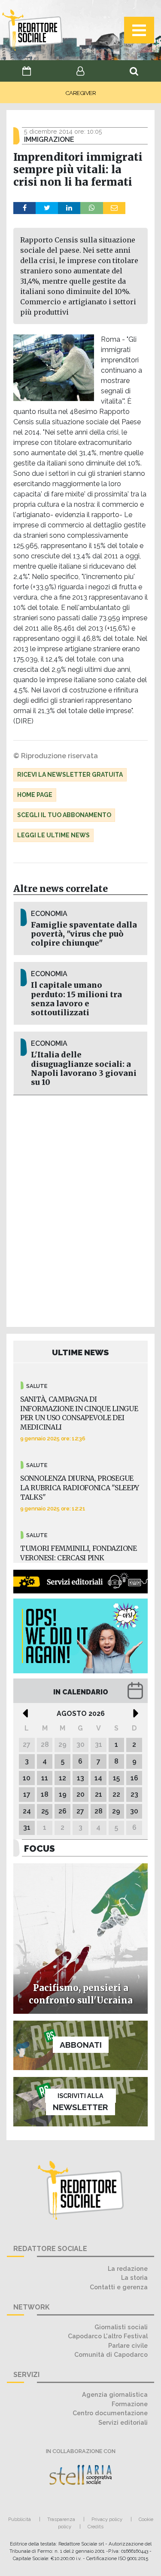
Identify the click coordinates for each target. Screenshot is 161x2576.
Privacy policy (107, 2519)
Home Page (35, 795)
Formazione (130, 2404)
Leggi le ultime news (53, 835)
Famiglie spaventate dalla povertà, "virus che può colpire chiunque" (84, 934)
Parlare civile (128, 2345)
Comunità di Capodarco (111, 2354)
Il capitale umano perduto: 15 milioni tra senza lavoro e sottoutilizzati (76, 999)
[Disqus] (80, 1210)
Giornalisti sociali (121, 2327)
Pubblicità (20, 2519)
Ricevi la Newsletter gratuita (70, 775)
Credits (96, 2527)
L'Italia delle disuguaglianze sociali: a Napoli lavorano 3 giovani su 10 (84, 1068)
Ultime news (80, 1352)
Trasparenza (61, 2519)
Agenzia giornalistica (115, 2394)
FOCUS (39, 1849)
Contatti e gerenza (119, 2287)
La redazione (128, 2268)
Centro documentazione (110, 2413)
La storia (134, 2277)
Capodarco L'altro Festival (108, 2336)
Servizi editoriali (123, 2422)
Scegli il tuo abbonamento (64, 815)
